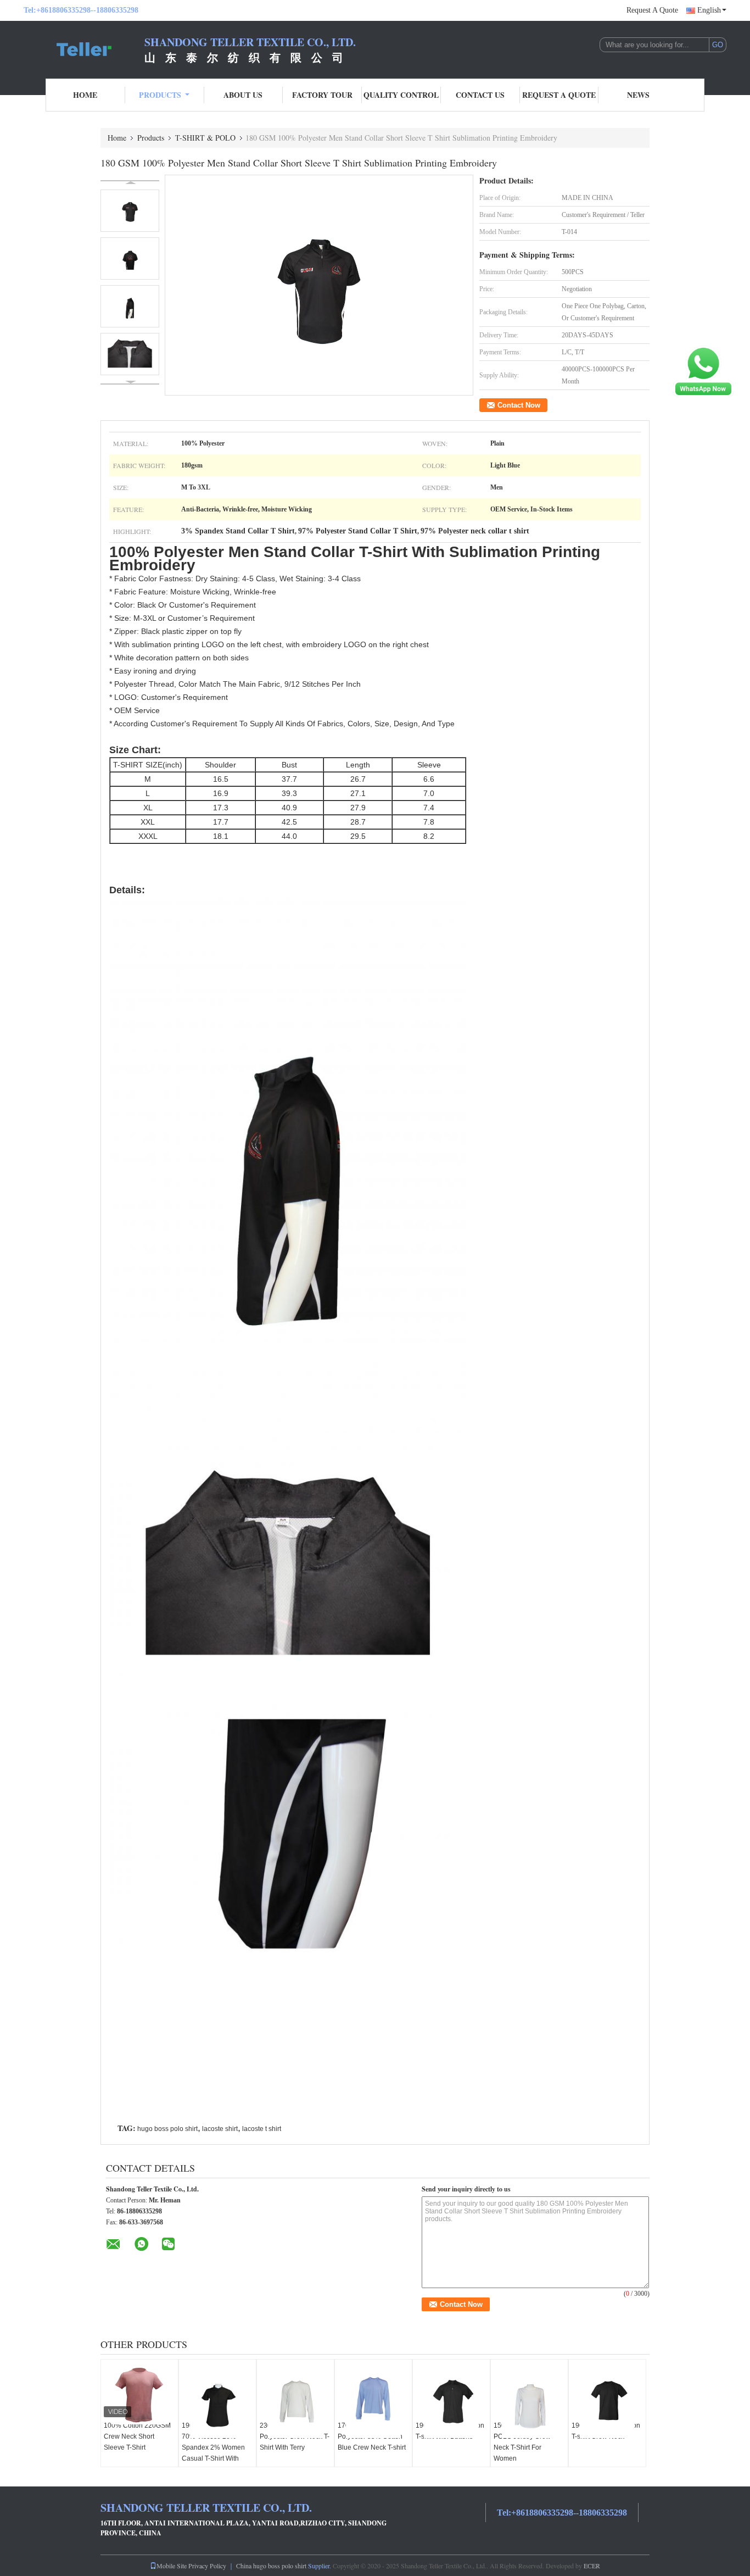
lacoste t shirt (262, 2129)
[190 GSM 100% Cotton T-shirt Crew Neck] (607, 2402)
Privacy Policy (207, 2566)
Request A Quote (652, 10)
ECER (592, 2566)
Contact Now (519, 405)
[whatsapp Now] (703, 371)
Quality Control (401, 95)
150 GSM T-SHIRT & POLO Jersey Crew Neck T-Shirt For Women (524, 2442)
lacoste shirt (220, 2129)
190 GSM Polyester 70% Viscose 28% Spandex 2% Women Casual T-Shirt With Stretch (213, 2447)
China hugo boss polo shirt (271, 2566)
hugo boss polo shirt (167, 2129)
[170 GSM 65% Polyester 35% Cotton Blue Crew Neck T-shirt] (373, 2402)
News (638, 95)
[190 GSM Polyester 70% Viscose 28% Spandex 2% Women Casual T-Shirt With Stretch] (217, 2402)
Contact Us (480, 95)
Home (85, 95)
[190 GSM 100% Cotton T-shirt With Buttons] (451, 2402)
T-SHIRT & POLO (205, 138)
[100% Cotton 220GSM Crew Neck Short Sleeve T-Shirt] (139, 2395)
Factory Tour (322, 95)
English (709, 10)
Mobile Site (172, 2566)
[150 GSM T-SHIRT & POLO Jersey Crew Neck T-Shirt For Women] (529, 2402)
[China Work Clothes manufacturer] (84, 48)
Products (160, 95)
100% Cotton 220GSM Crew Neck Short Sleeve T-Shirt (137, 2436)
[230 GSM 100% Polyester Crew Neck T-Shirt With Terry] (295, 2402)
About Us (243, 95)
